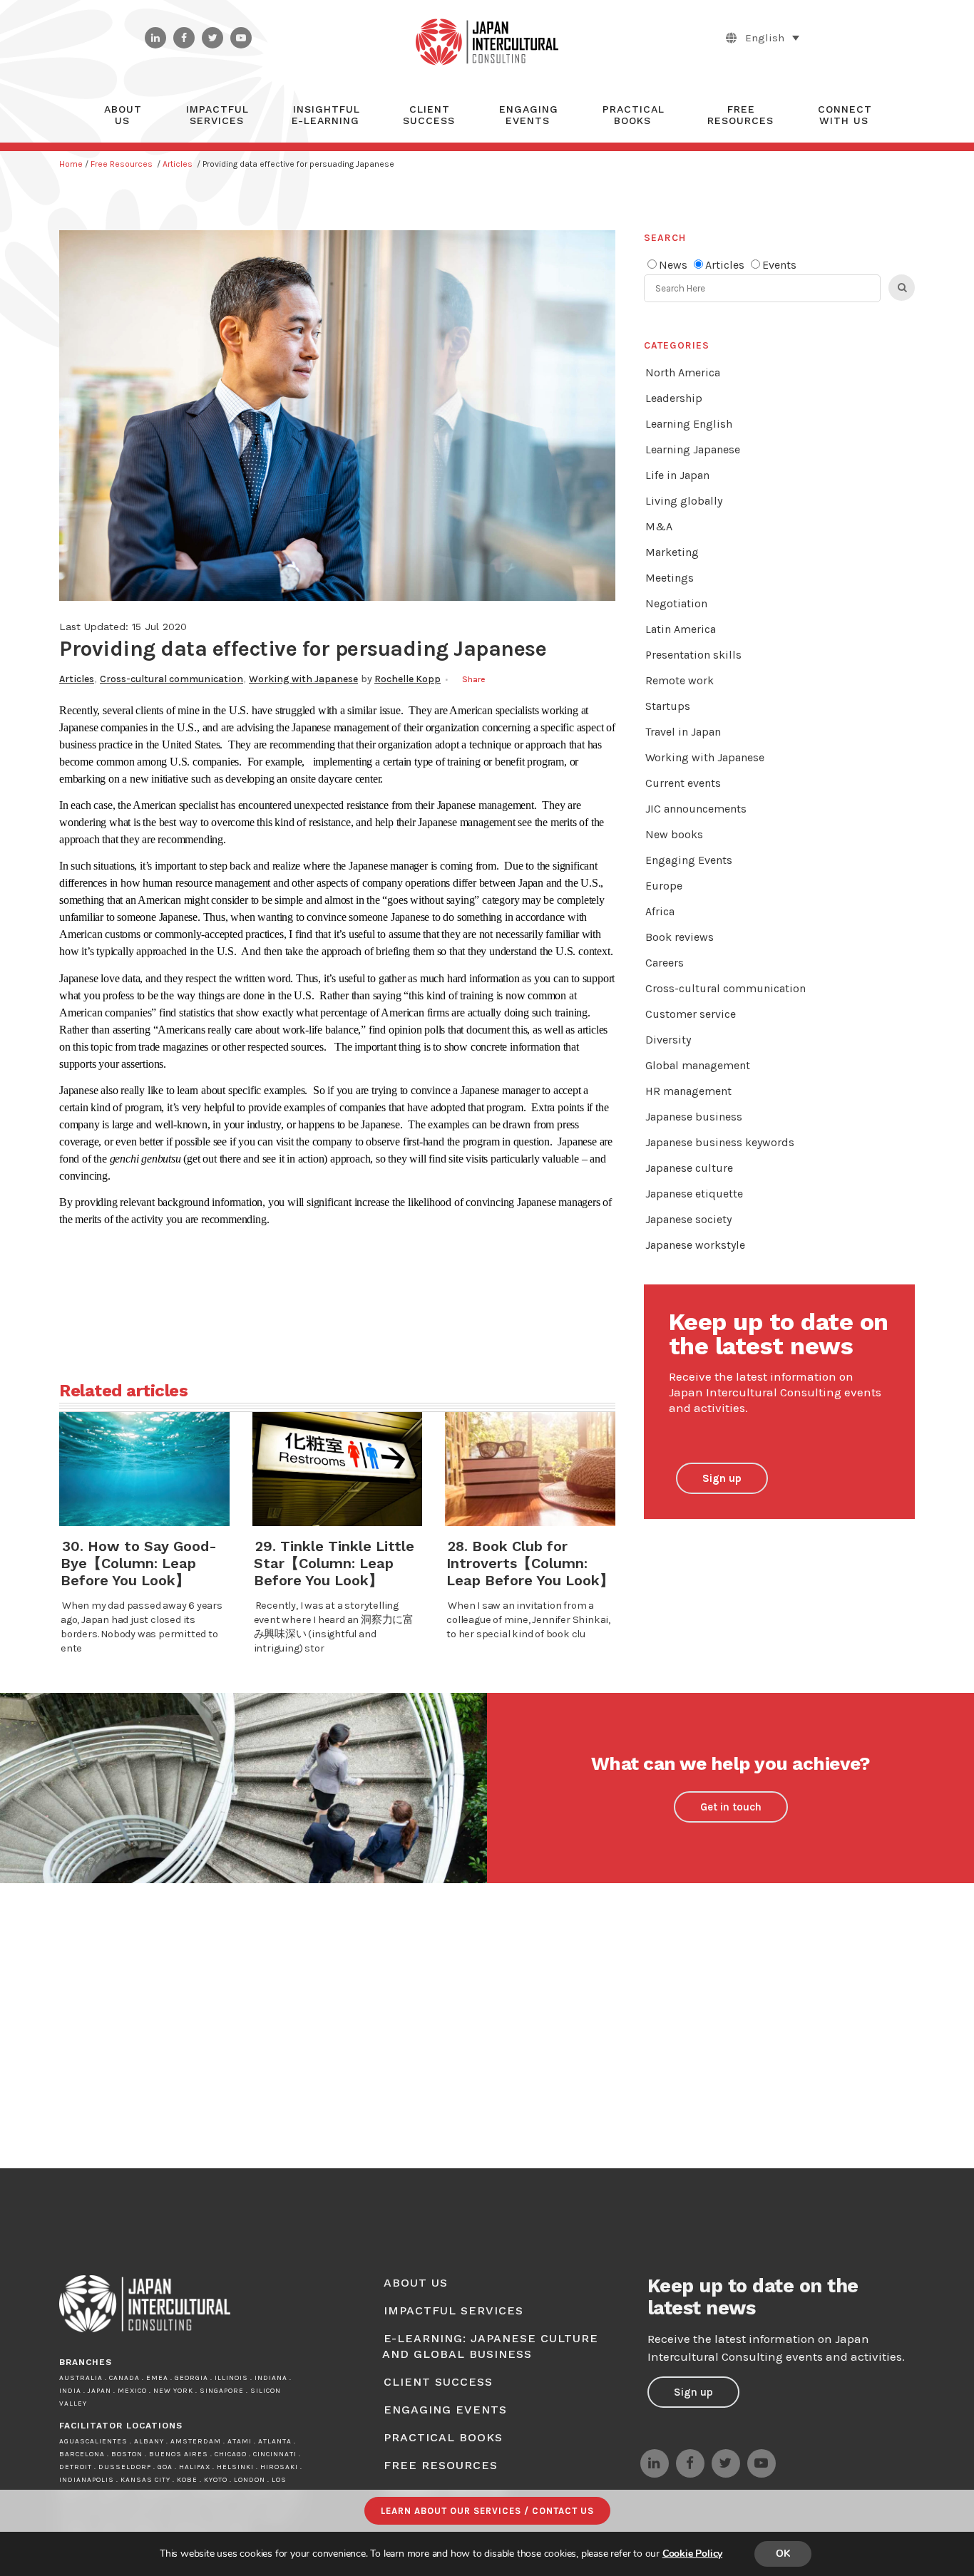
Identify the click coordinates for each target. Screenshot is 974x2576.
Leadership (674, 398)
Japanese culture (689, 1168)
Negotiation (676, 603)
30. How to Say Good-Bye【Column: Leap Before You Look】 (139, 1563)
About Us (416, 2283)
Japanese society (688, 1219)
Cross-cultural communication (171, 679)
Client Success (438, 2382)
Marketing (672, 552)
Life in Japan (677, 475)
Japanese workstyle (695, 1245)
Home (71, 164)
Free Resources (122, 164)
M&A (659, 526)
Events (779, 265)
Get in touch (731, 1807)
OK (783, 2554)
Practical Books (443, 2437)
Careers (665, 963)
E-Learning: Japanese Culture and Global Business (490, 2346)
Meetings (670, 578)
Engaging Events (689, 860)
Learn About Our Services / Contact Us (487, 2511)
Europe (664, 886)
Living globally (684, 501)
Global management (698, 1065)
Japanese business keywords (720, 1142)
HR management (688, 1091)
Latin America (681, 629)
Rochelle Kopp (407, 679)
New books (674, 834)
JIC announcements (696, 809)
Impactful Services (453, 2310)
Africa (660, 911)
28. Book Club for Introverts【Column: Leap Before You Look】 (530, 1563)
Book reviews (680, 937)
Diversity (668, 1040)
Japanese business (694, 1117)
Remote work (680, 680)
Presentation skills (693, 655)
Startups (668, 706)
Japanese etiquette (694, 1194)
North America (683, 372)
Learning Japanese (693, 449)
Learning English (689, 424)
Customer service (691, 1014)
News (673, 265)
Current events (683, 783)
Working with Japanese (303, 679)
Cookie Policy (692, 2554)
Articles (178, 164)
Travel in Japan (683, 732)
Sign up (722, 1478)
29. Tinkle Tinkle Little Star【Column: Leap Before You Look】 (334, 1563)
